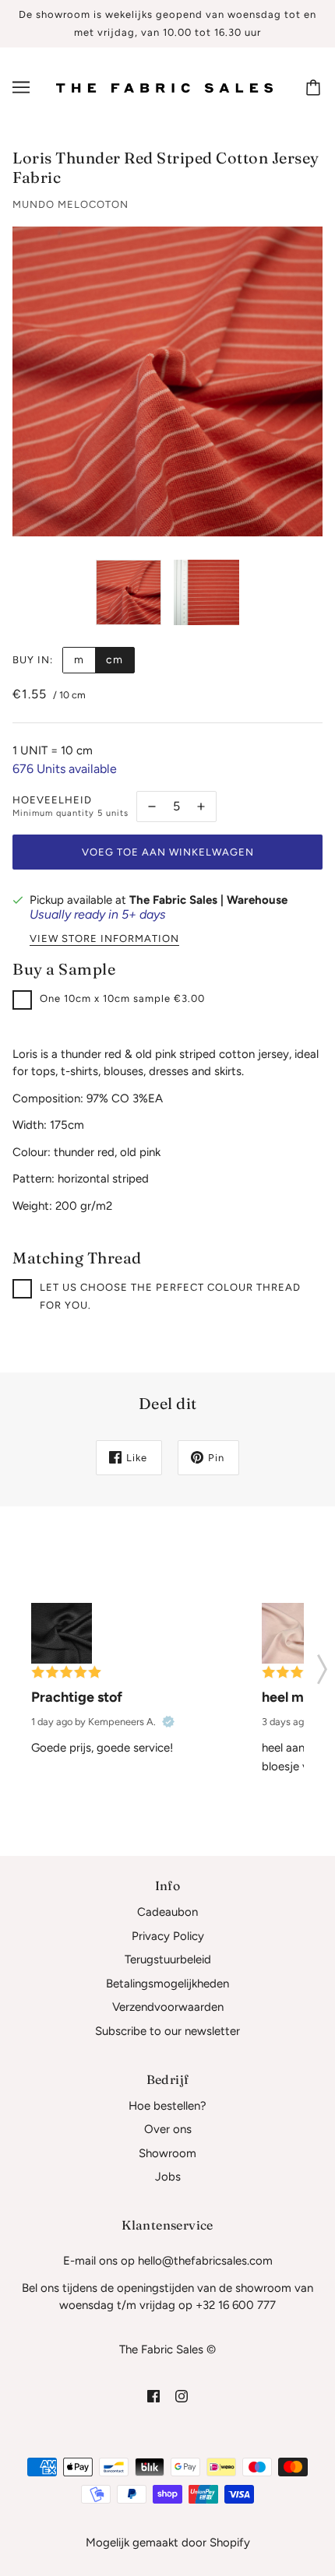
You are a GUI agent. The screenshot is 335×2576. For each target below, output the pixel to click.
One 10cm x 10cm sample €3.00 (122, 998)
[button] (322, 1664)
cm (115, 660)
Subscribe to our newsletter (167, 2031)
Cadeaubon (167, 1912)
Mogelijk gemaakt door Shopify (168, 2543)
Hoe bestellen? (167, 2106)
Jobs (168, 2177)
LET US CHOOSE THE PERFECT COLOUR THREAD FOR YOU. (170, 1296)
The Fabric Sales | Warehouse (208, 900)
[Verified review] (168, 1722)
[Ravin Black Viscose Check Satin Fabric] (62, 1633)
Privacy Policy (168, 1936)
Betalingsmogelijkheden (167, 1984)
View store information (104, 939)
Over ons (168, 2129)
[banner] (164, 87)
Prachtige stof (77, 1697)
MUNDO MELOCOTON (71, 204)
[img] (153, 2396)
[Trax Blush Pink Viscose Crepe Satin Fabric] (292, 1633)
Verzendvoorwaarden (168, 2007)
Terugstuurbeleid (168, 1959)
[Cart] (316, 87)
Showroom (167, 2153)
